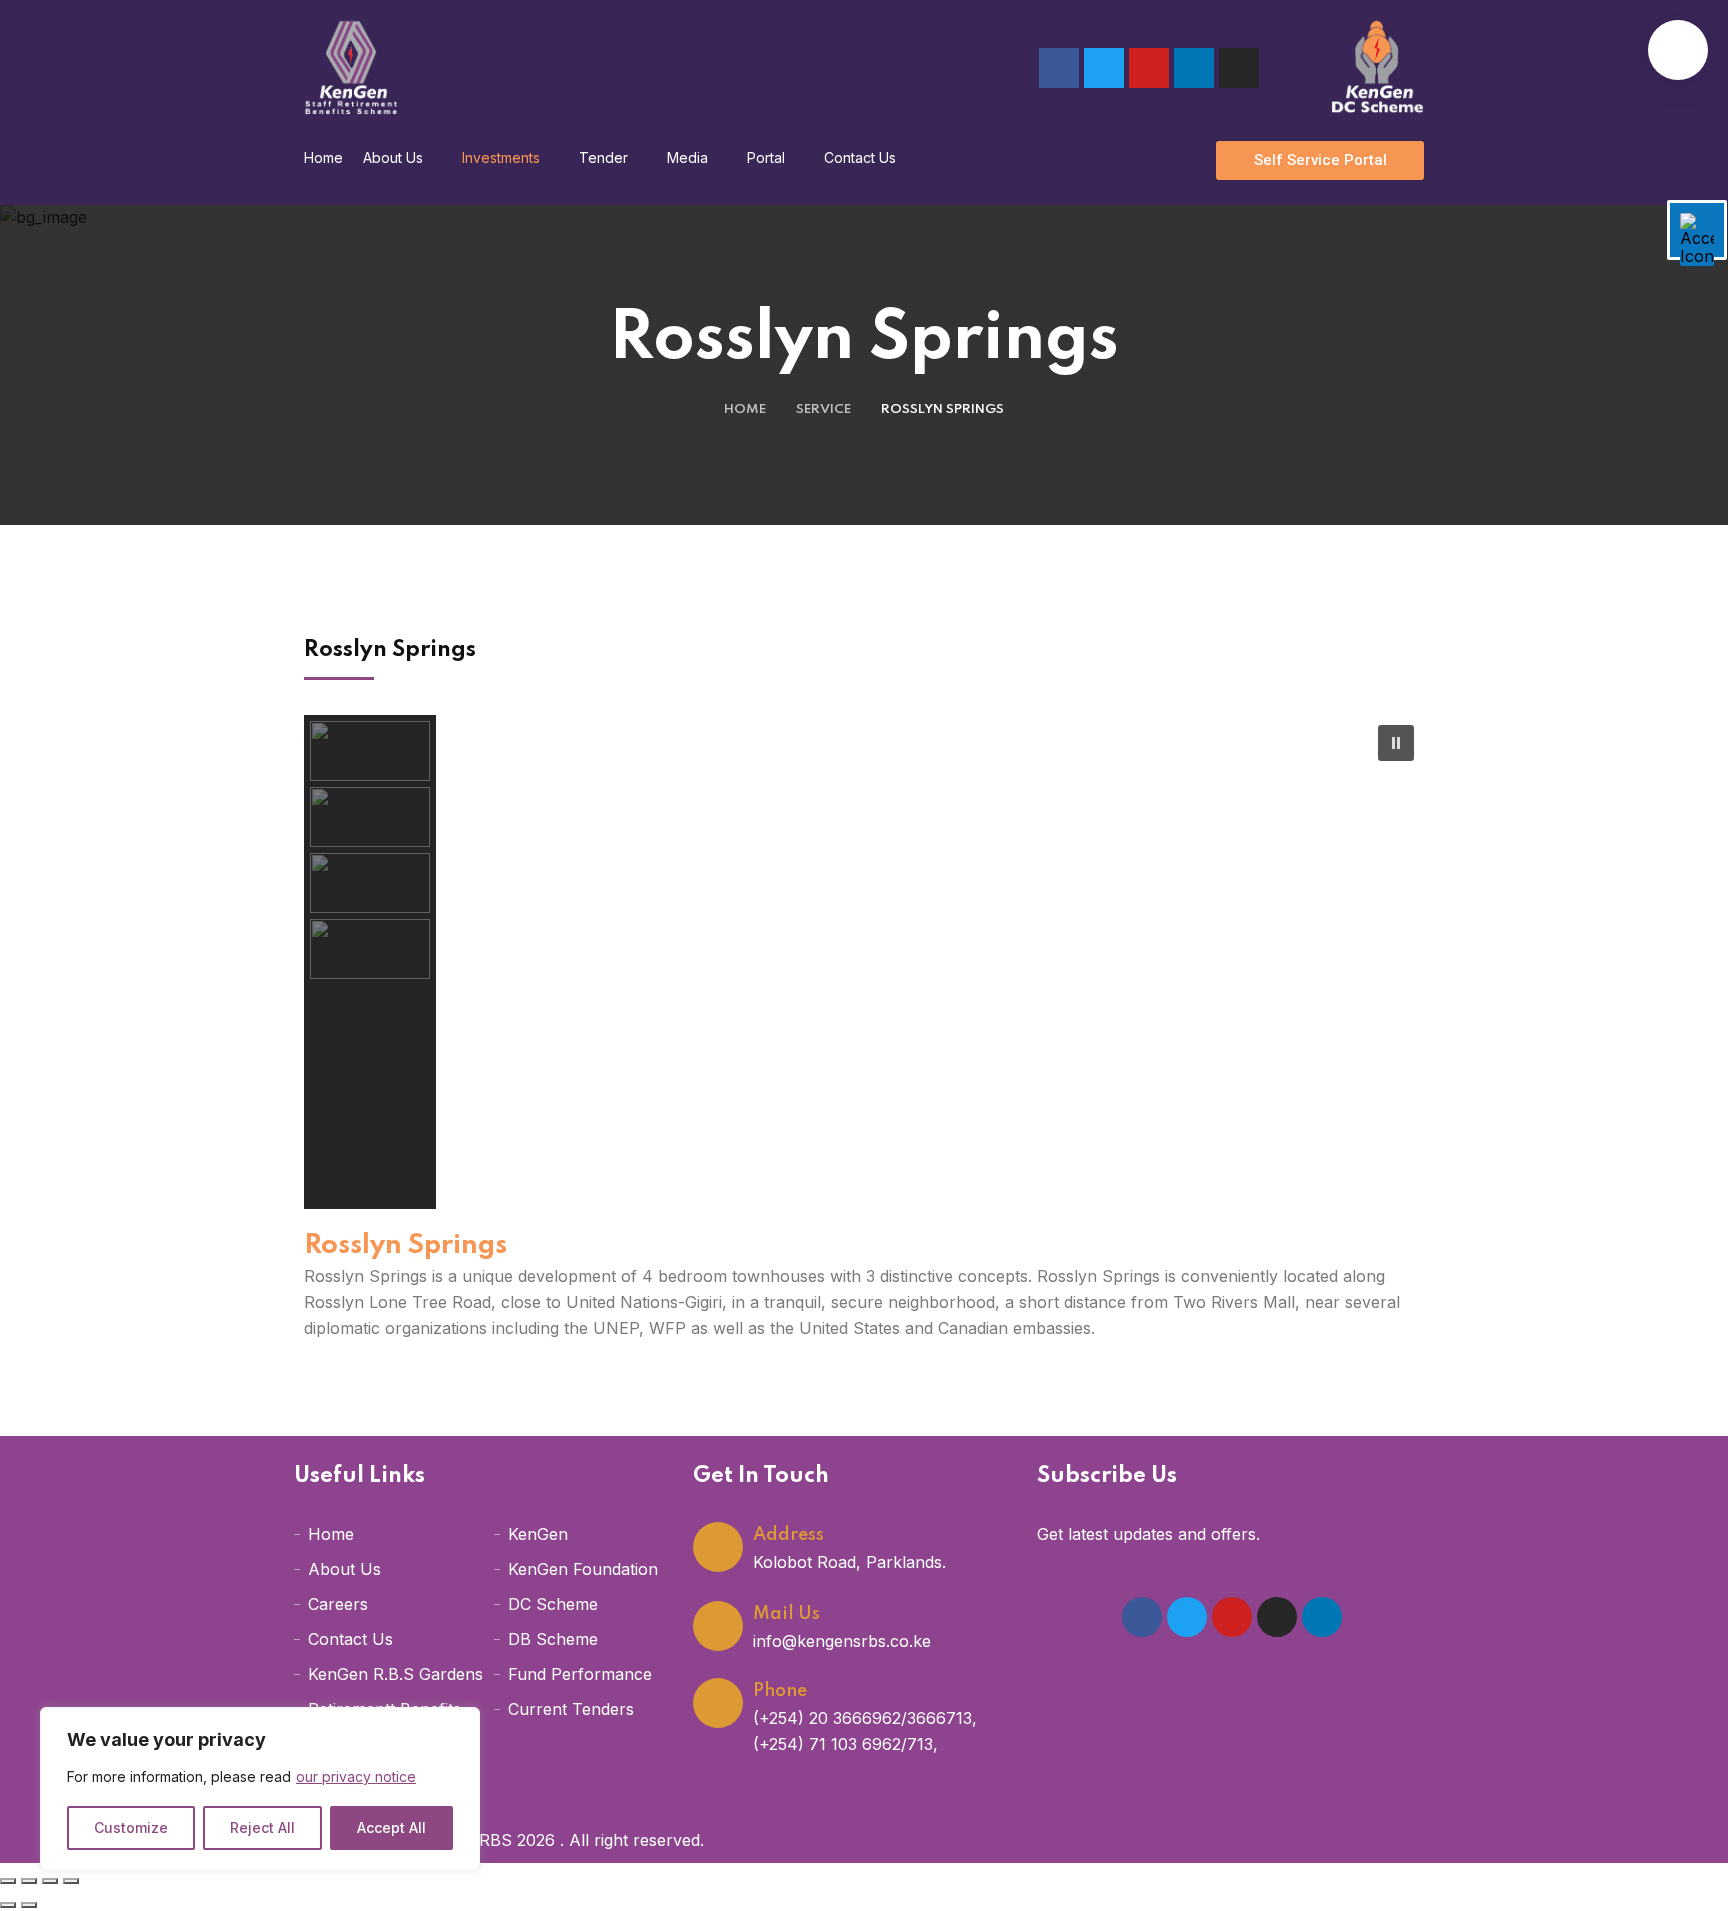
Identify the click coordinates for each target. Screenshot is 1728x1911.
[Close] (459, 1724)
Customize (131, 1827)
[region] (260, 1789)
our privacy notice (356, 1776)
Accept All (391, 1827)
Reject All (262, 1827)
